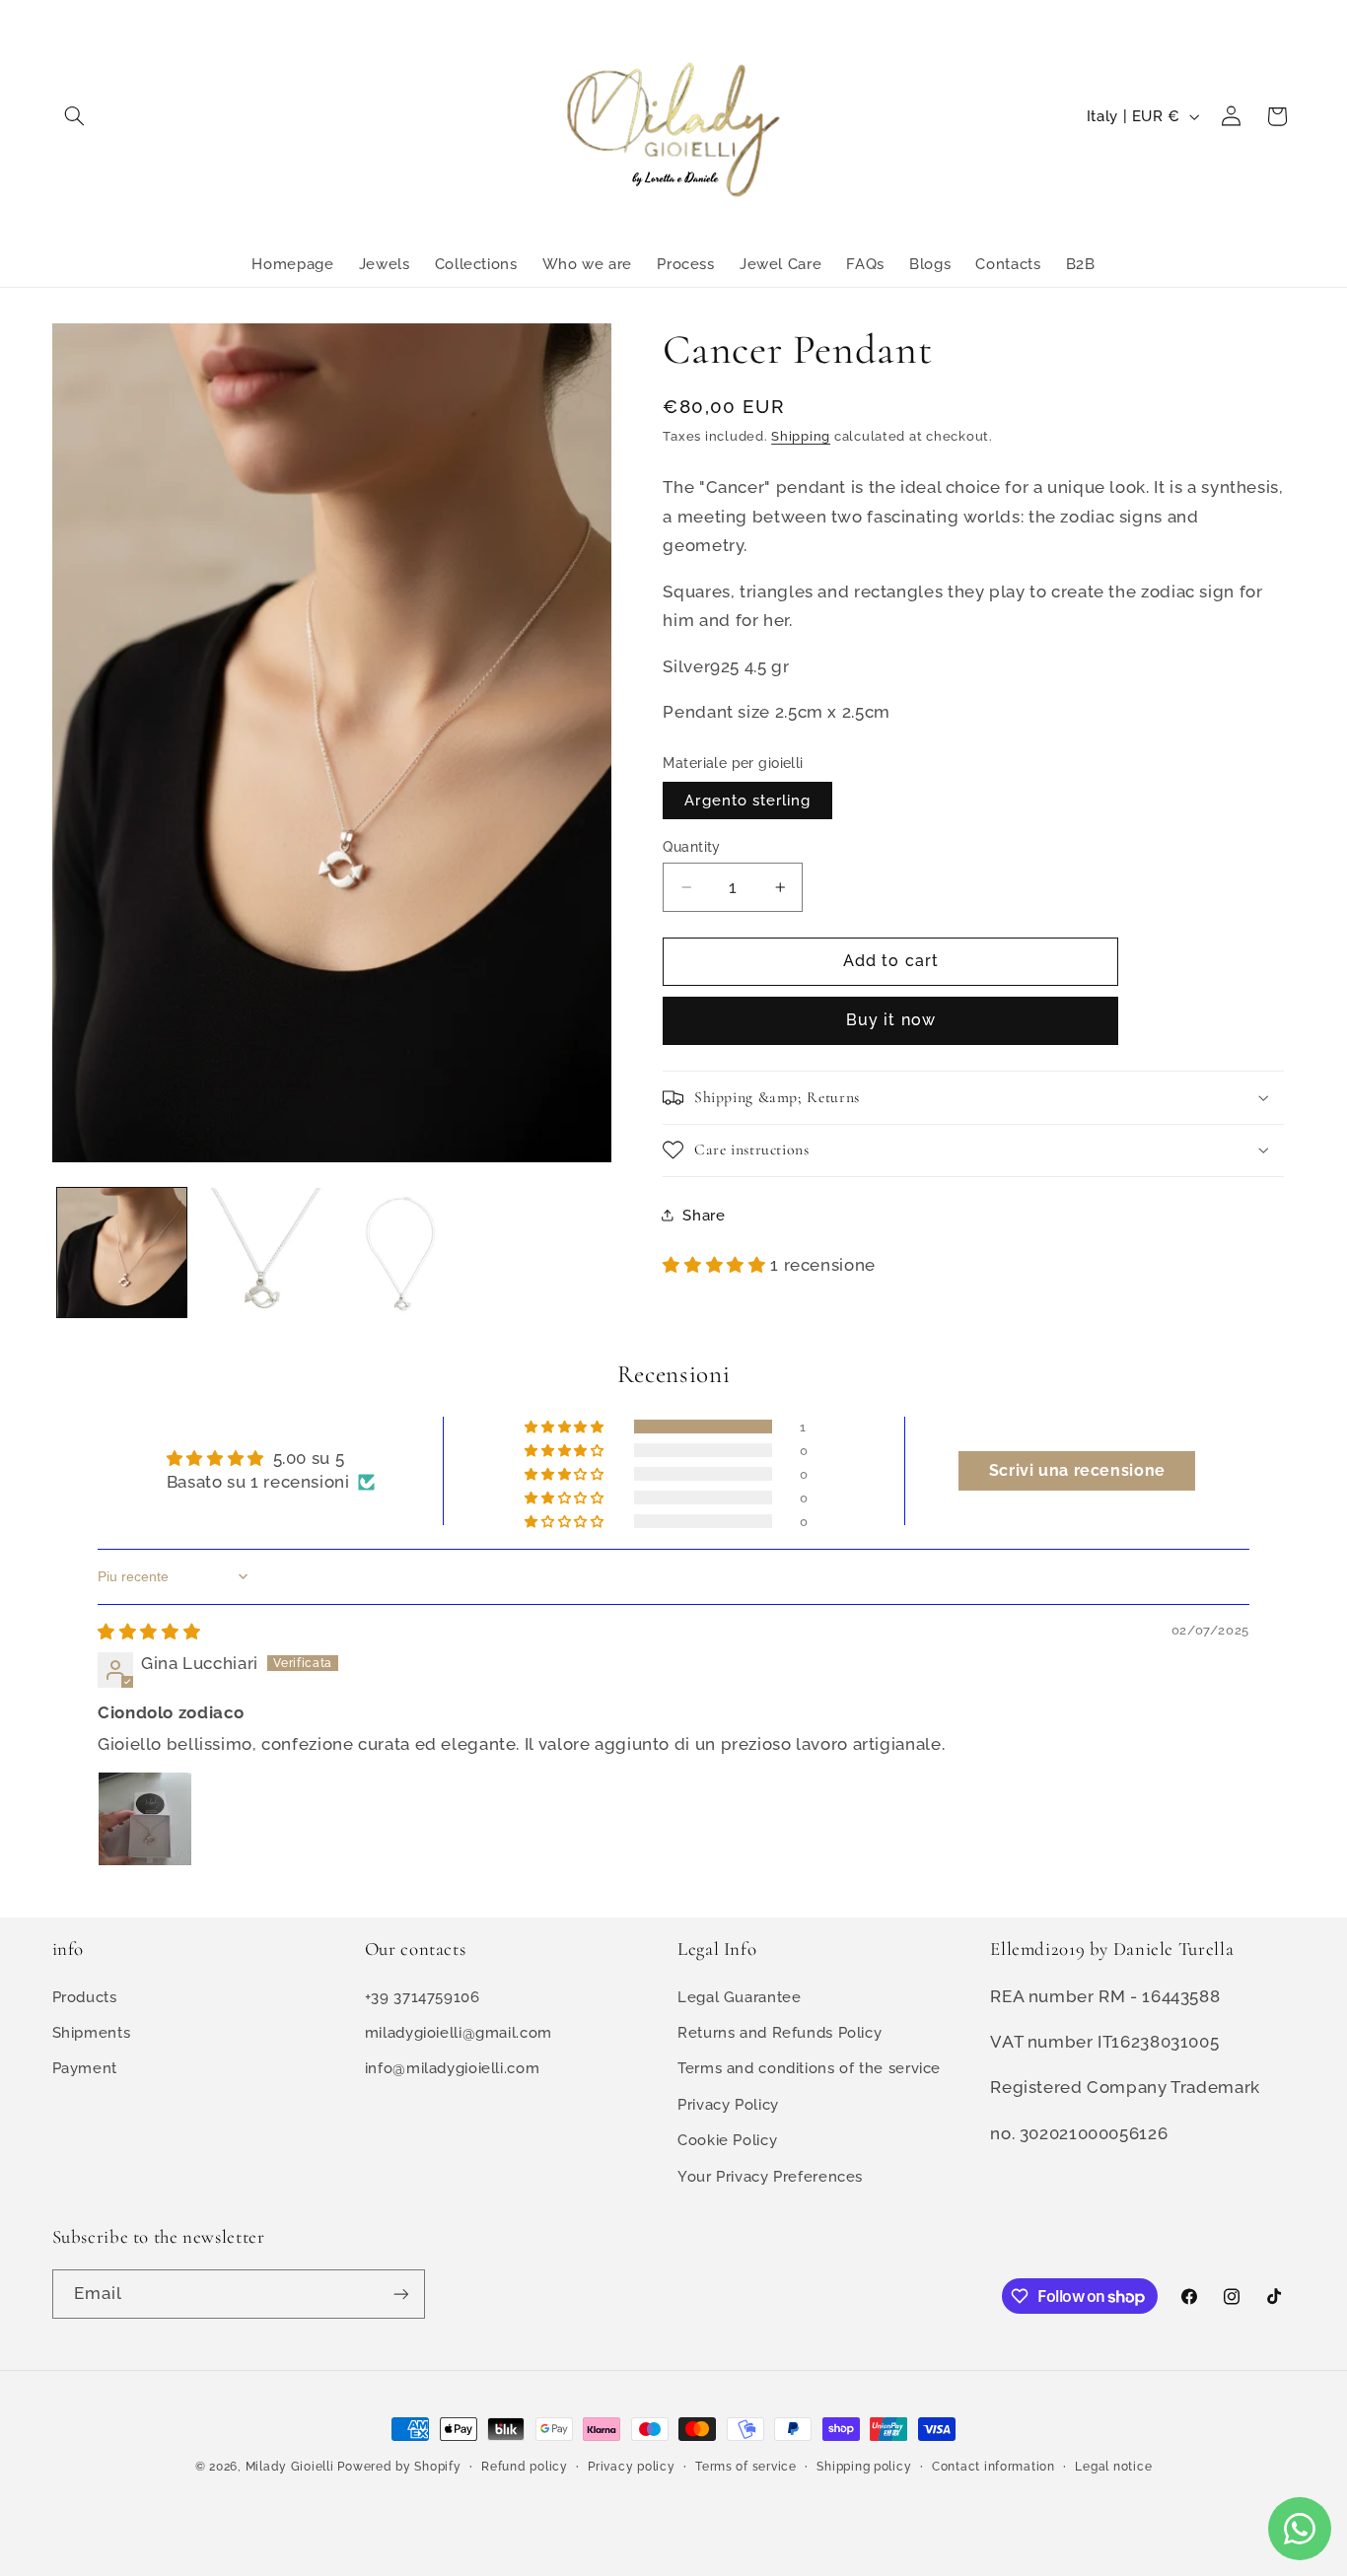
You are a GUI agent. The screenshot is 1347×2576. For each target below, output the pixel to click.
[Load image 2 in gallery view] (261, 1253)
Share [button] (704, 1215)
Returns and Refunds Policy (780, 2032)
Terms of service (746, 2467)
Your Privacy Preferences (770, 2175)
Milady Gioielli (290, 2467)
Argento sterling (747, 800)
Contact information (993, 2467)
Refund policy (525, 2467)
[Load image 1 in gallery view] (122, 1253)
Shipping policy (864, 2467)
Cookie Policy (727, 2140)
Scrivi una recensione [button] (1077, 1470)
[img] (149, 1632)
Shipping (801, 435)
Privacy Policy (728, 2103)
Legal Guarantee (739, 1996)
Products (85, 1996)
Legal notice (1113, 2467)
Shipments (92, 2032)
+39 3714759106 (423, 1996)
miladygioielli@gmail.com (459, 2032)
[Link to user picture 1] (145, 1819)
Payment (85, 2068)
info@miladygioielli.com (453, 2068)
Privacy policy (631, 2467)
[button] (75, 116)
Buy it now (891, 1020)
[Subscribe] (400, 2294)
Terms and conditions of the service (809, 2068)
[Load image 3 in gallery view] (400, 1253)
